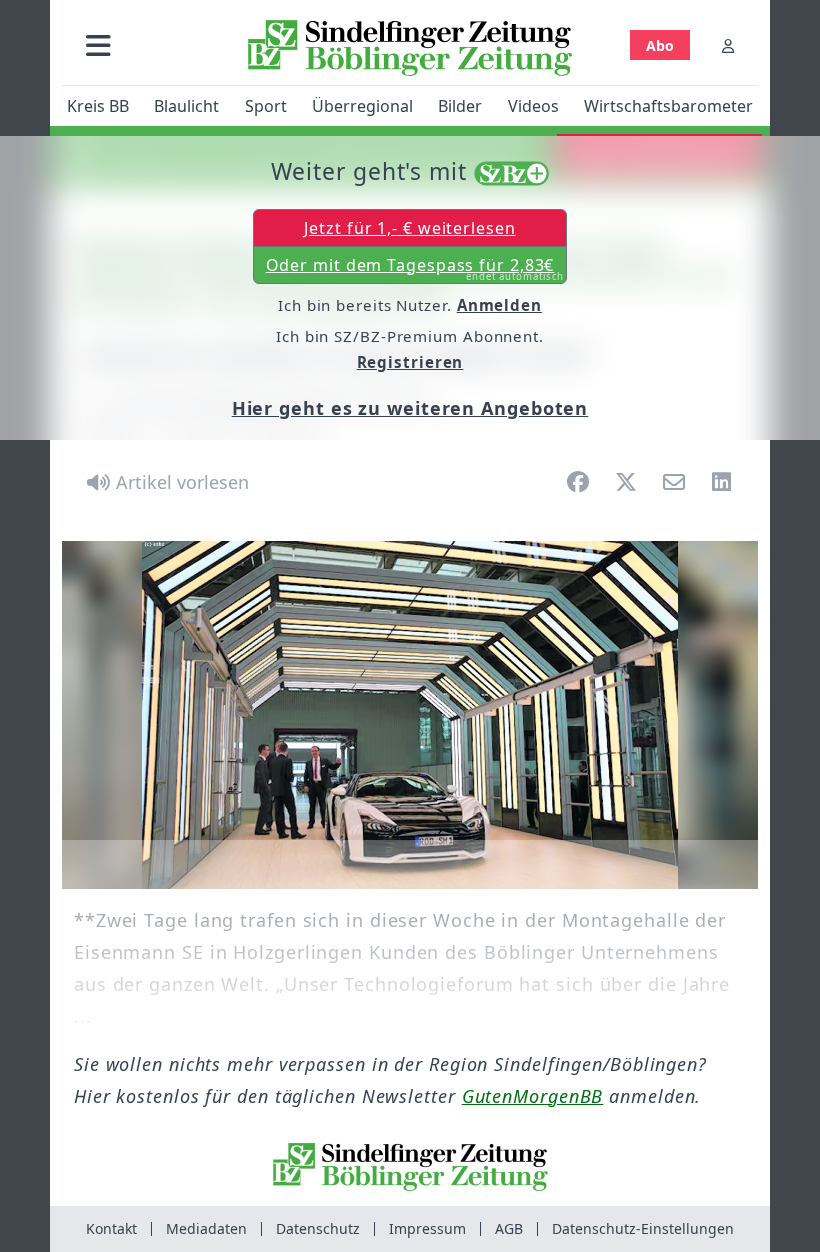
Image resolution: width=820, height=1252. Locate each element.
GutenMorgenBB (533, 1096)
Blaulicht (186, 106)
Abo (660, 45)
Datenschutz (318, 1228)
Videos (533, 106)
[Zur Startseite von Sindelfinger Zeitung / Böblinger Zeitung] (410, 48)
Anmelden (499, 305)
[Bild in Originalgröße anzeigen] (410, 715)
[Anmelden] (728, 45)
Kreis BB (98, 106)
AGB (509, 1228)
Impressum (427, 1228)
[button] (98, 45)
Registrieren (410, 362)
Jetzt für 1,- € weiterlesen (409, 228)
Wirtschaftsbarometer (668, 106)
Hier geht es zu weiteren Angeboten (410, 408)
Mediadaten (206, 1228)
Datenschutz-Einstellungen (643, 1228)
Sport (266, 106)
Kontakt (111, 1228)
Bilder (460, 106)
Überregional (362, 106)
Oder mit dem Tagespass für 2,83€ (415, 269)
